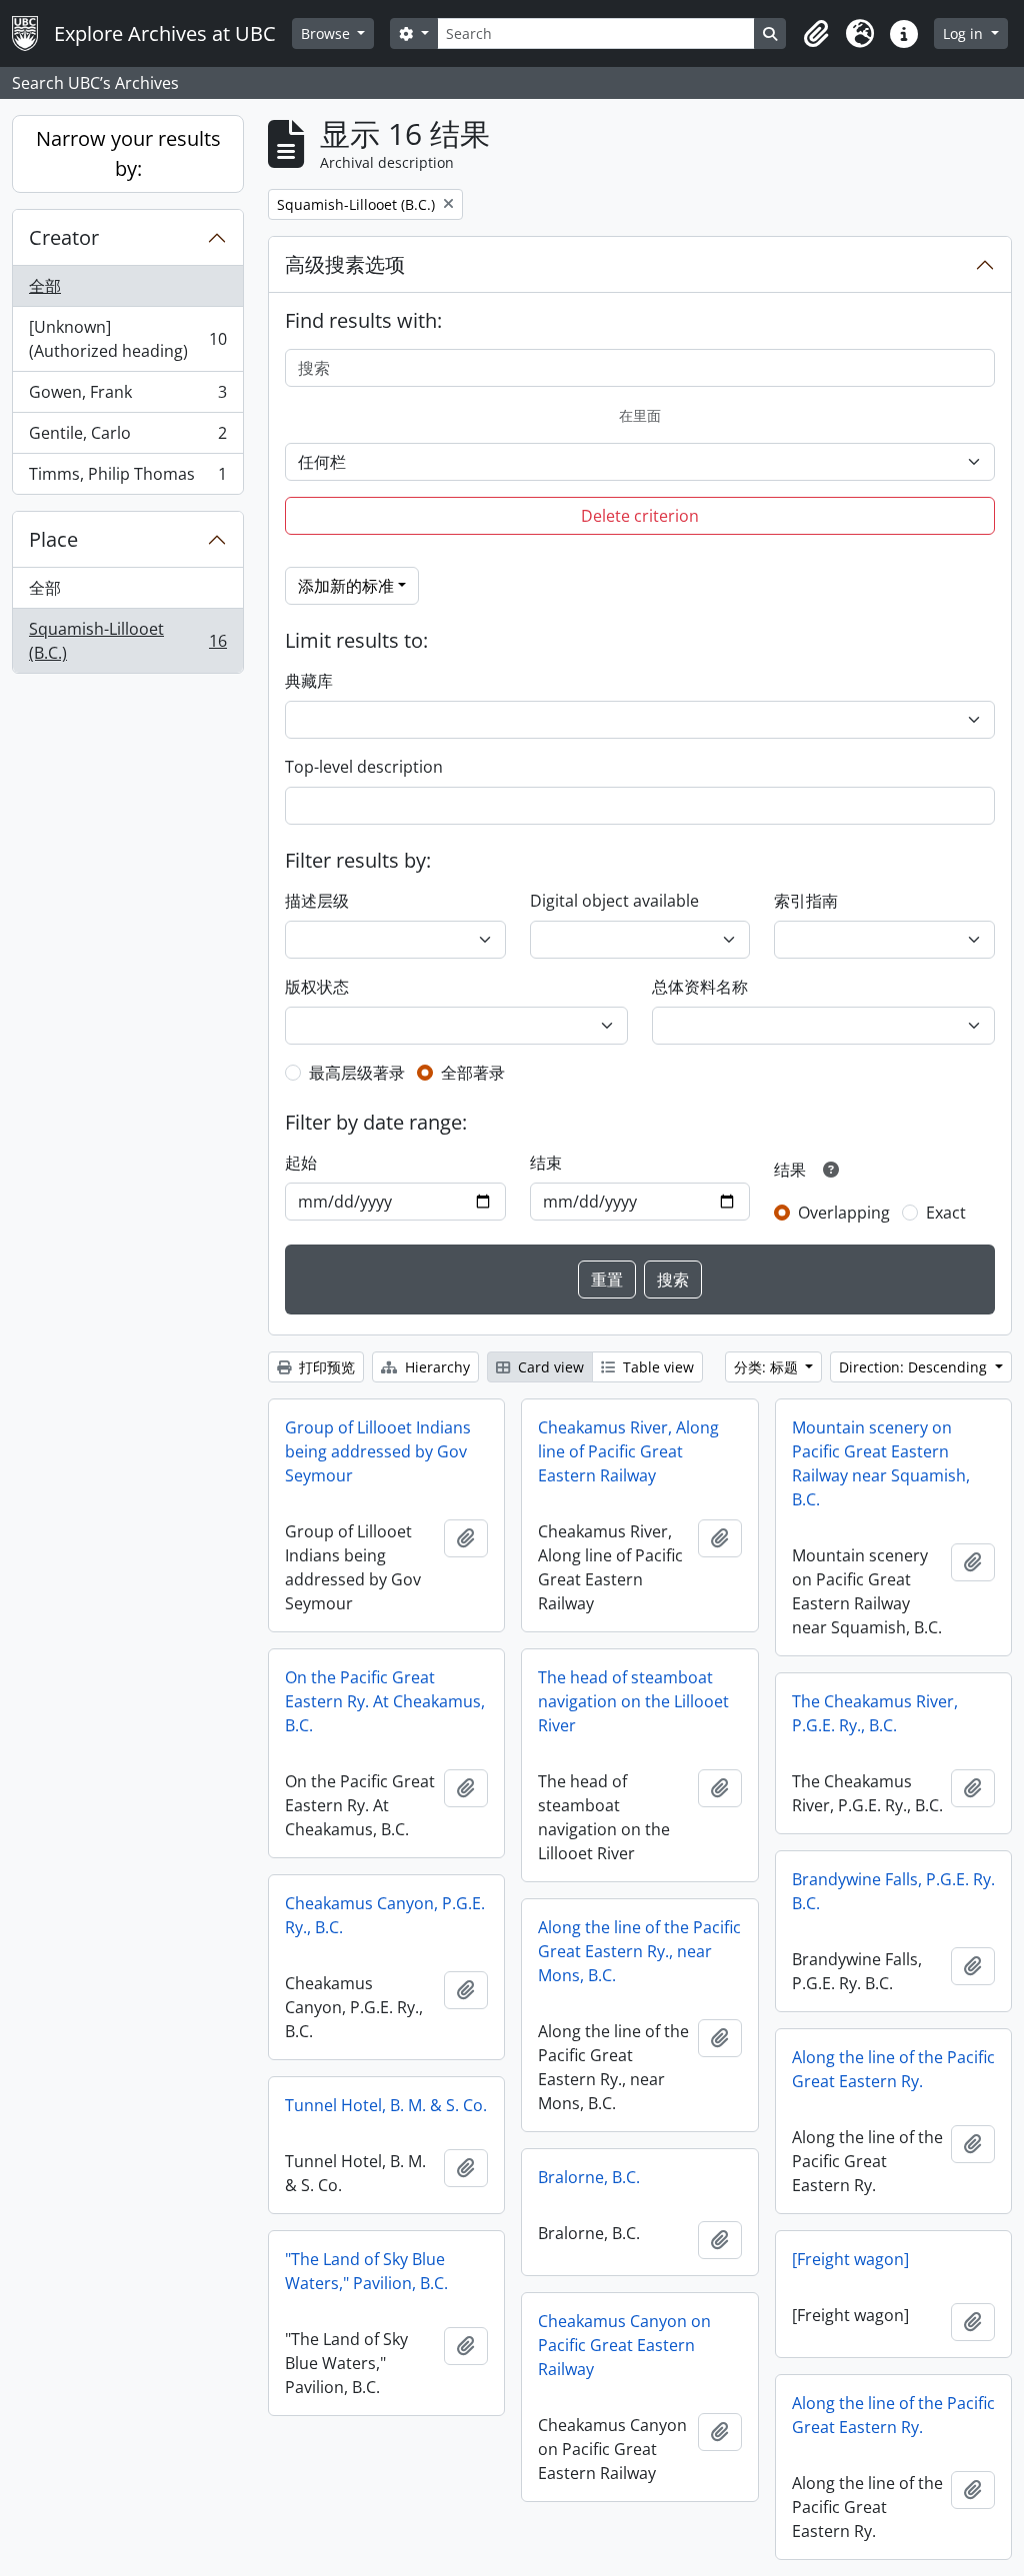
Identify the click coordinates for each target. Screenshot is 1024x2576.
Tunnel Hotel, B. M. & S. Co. (386, 2105)
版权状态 (317, 987)
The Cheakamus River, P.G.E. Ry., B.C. (875, 1713)
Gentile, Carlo (127, 438)
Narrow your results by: (128, 153)
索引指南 (806, 901)
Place (53, 539)
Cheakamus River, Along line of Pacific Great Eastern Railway (628, 1451)
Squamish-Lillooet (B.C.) (127, 641)
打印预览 (325, 1367)
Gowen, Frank (127, 397)
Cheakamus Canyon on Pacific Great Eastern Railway (624, 2345)
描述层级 (317, 901)
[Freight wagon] (850, 2259)
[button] (816, 34)
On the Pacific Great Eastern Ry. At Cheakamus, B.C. (385, 1701)
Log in (965, 33)
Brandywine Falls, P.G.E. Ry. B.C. (893, 1891)
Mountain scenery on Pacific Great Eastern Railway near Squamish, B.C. (881, 1463)
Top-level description (364, 767)
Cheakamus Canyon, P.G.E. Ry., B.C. (385, 1915)
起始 (301, 1163)
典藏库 (309, 681)
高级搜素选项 (345, 264)
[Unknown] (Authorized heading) (127, 339)
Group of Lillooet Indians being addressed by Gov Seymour (378, 1451)
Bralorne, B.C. (589, 2177)
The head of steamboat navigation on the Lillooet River (633, 1701)
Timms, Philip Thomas (127, 478)
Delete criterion (640, 516)
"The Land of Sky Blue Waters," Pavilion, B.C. (366, 2271)
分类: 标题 (768, 1367)
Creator (64, 237)
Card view (549, 1367)
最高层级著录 (357, 1073)
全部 (45, 286)
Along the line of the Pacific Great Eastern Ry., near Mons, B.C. (639, 1951)
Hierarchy (435, 1367)
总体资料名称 (700, 987)
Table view (656, 1367)
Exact (946, 1213)
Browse (327, 33)
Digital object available (614, 901)
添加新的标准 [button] (346, 586)
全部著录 (473, 1073)
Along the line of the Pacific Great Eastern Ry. (893, 2069)
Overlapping (844, 1213)
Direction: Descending (915, 1367)
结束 (546, 1163)
